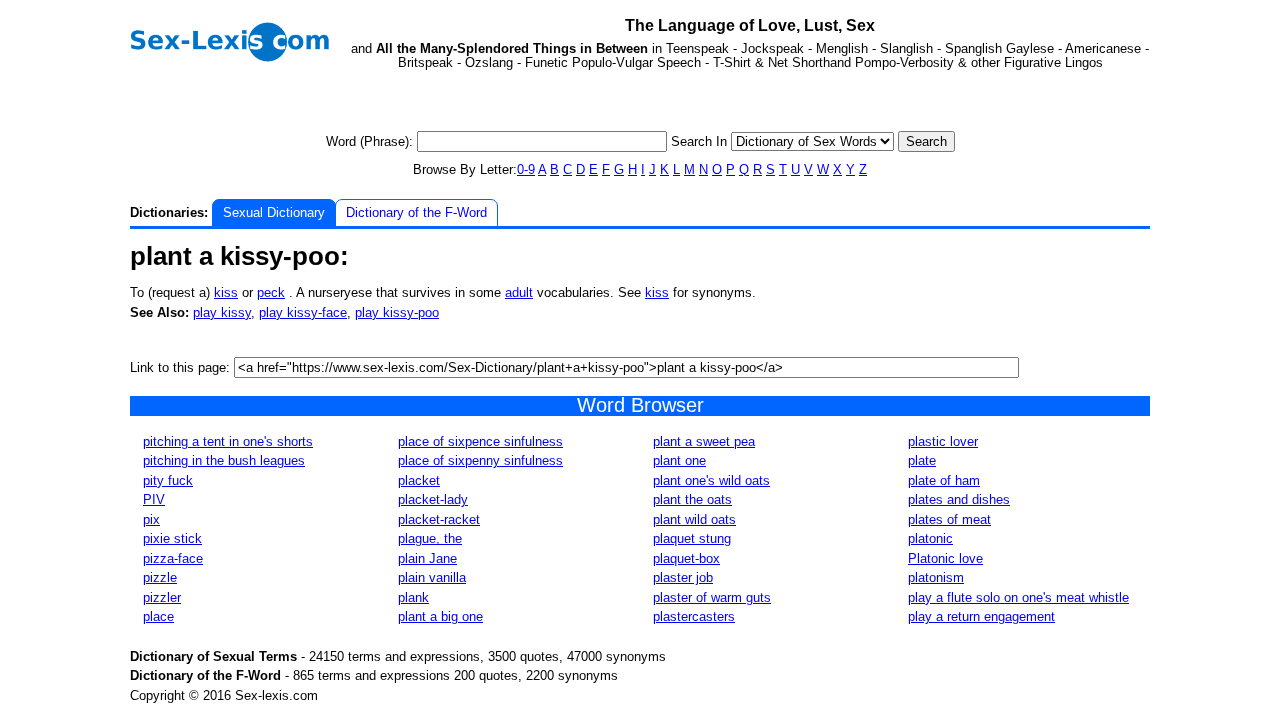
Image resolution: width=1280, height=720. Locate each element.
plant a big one (440, 616)
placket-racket (439, 519)
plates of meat (949, 519)
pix (151, 519)
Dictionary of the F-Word (416, 212)
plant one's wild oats (711, 480)
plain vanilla (432, 577)
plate (922, 460)
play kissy (222, 312)
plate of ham (944, 480)
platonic (930, 538)
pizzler (162, 597)
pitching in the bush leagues (224, 460)
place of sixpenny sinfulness (480, 460)
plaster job (683, 577)
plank (413, 597)
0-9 (526, 169)
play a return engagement (981, 616)
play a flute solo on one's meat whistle (1018, 597)
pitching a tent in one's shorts (228, 441)
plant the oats (692, 499)
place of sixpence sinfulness (480, 441)
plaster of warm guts (712, 597)
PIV (154, 499)
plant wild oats (694, 519)
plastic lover (943, 441)
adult (519, 292)
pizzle (160, 577)
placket (419, 480)
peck (271, 292)
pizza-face (173, 558)
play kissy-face (303, 312)
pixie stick (172, 538)
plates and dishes (959, 499)
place (158, 616)
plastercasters (694, 616)
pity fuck (168, 480)
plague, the (430, 538)
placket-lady (433, 499)
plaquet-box (686, 558)
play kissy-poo (397, 312)
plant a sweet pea (704, 441)
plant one (679, 460)
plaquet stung (692, 538)
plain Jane (427, 558)
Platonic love (945, 558)
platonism (936, 577)
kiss (226, 292)
